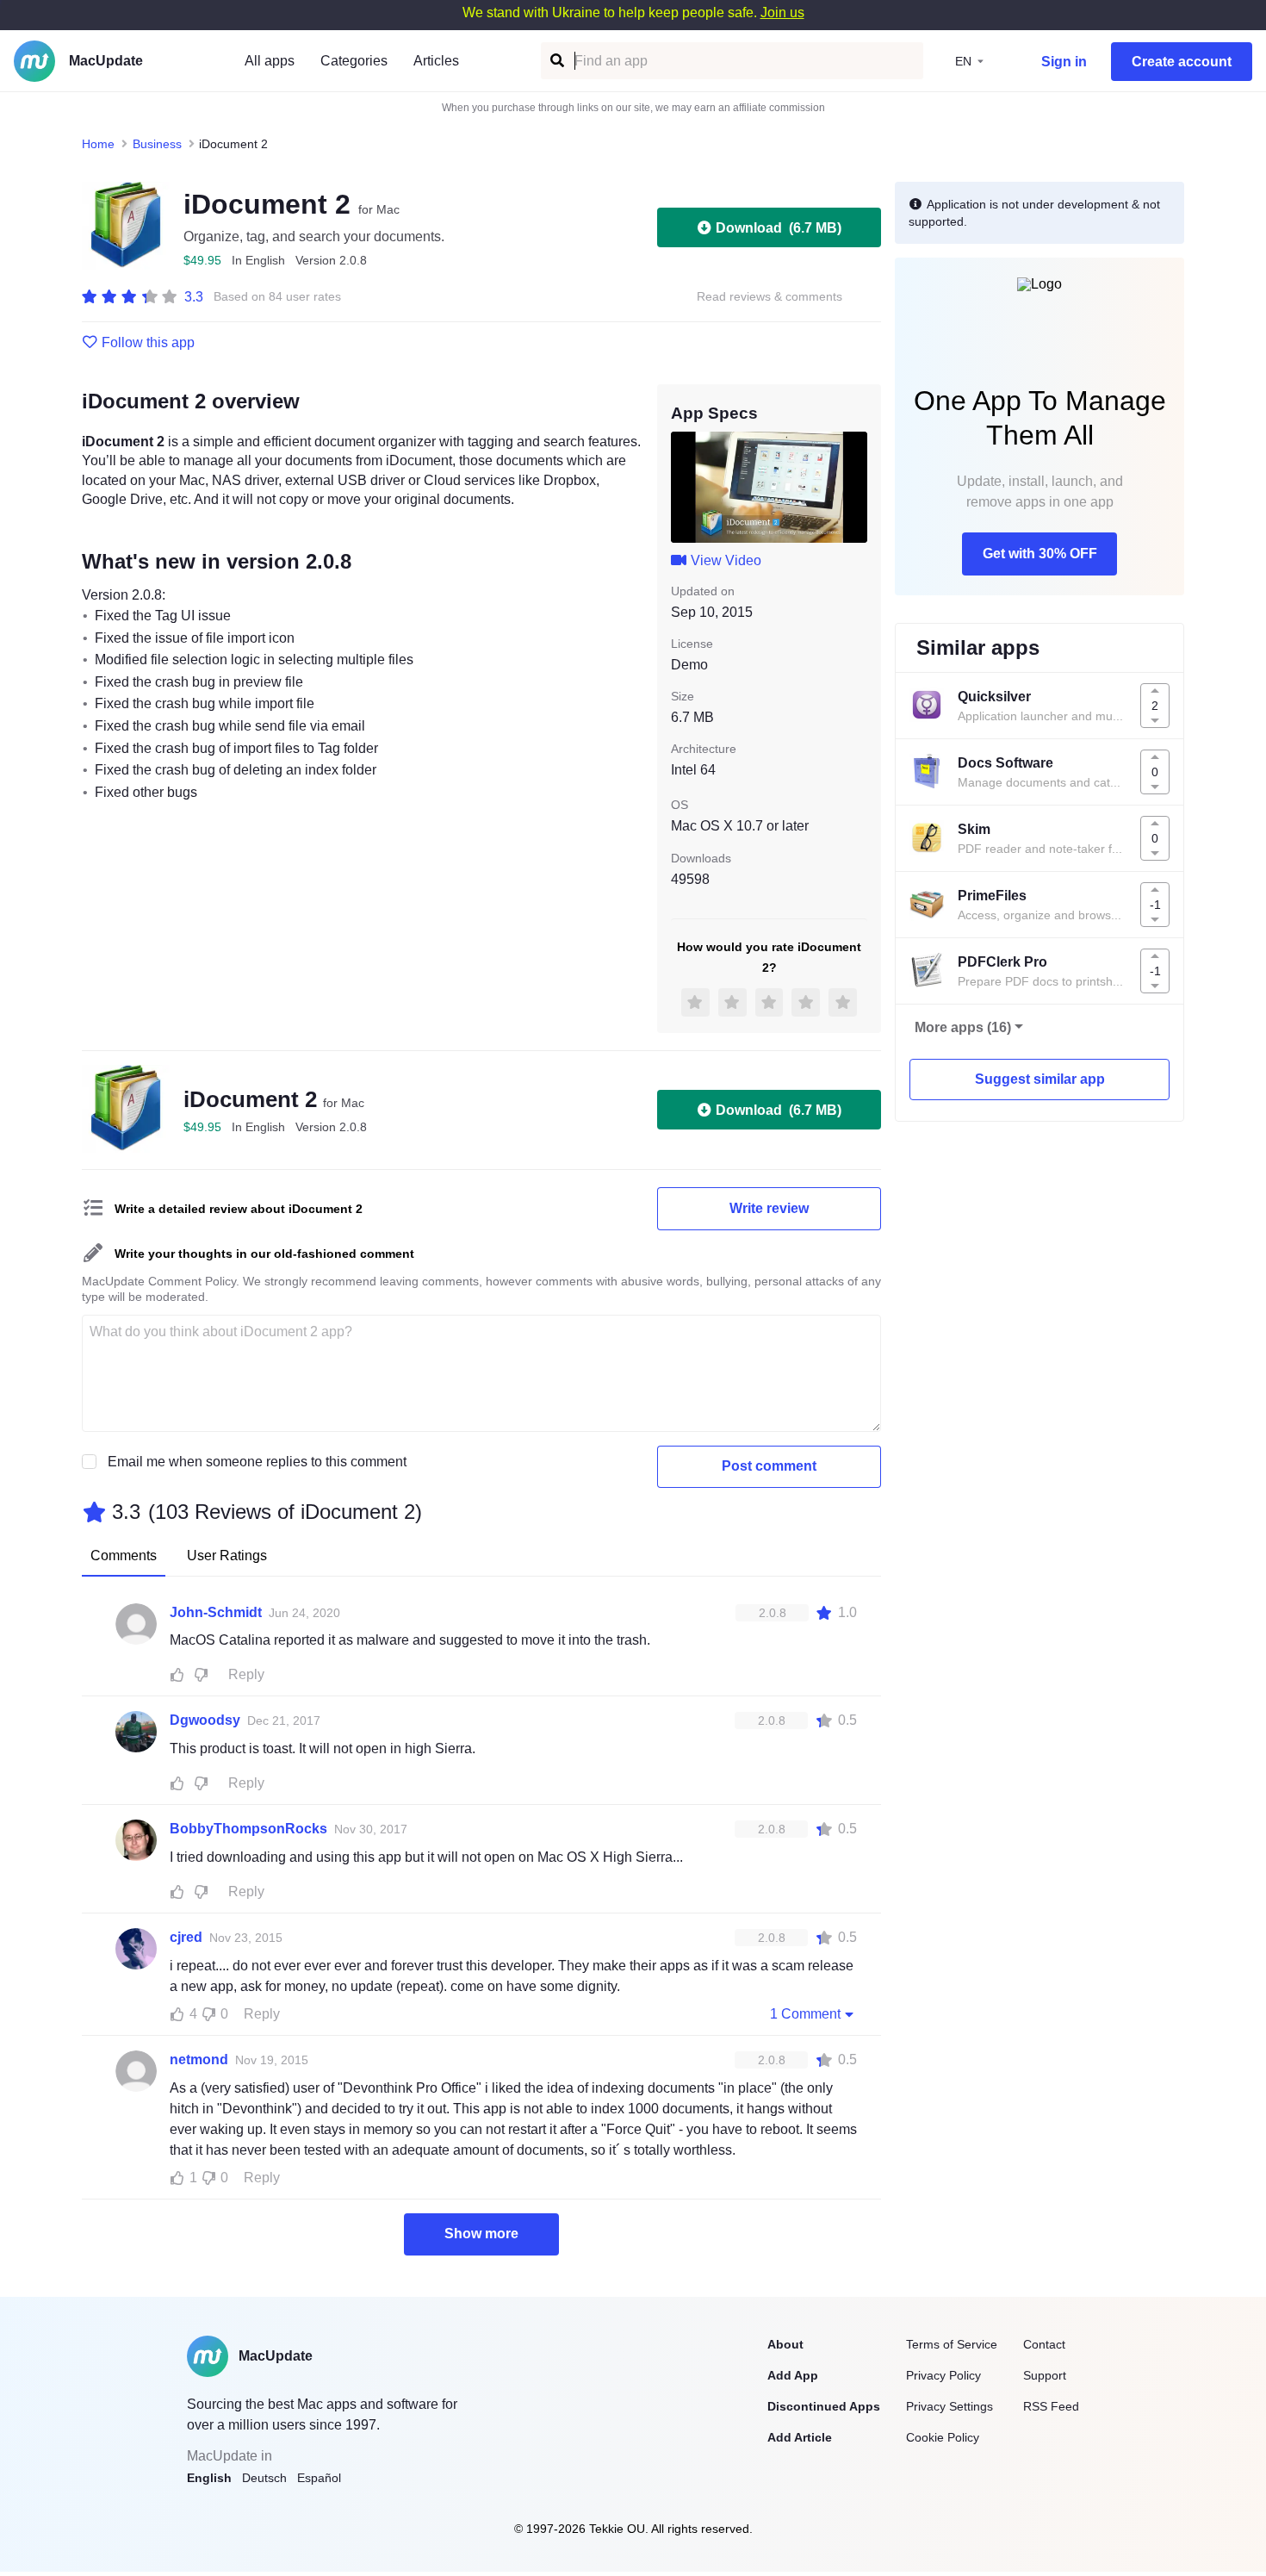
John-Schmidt (216, 1612)
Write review (769, 1208)
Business (157, 144)
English (209, 2478)
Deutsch (264, 2478)
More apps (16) (963, 1027)
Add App (793, 2375)
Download (779, 228)
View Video (726, 560)
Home (98, 144)
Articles (436, 61)
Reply (246, 1674)
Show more (481, 2234)
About (785, 2344)
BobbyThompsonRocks (248, 1829)
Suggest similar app (1040, 1079)
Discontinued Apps (824, 2406)
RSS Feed (1051, 2406)
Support (1045, 2375)
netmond (199, 2060)
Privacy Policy (943, 2375)
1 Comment (805, 2014)
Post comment (769, 1466)
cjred (186, 1937)
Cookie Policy (943, 2437)
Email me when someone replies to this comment (257, 1462)
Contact (1044, 2344)
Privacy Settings (949, 2406)
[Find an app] (556, 61)
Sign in (1064, 62)
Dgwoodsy (205, 1720)
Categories (354, 61)
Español (319, 2478)
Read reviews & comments (770, 297)
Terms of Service (952, 2344)
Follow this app (148, 343)
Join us (782, 12)
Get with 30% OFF (1040, 554)
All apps (270, 61)
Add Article (800, 2437)
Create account (1182, 62)
